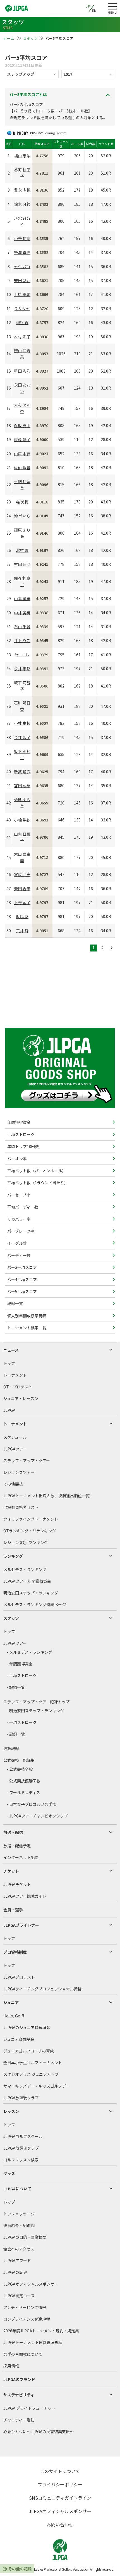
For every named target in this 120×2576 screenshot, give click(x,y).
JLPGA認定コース (19, 2296)
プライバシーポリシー (60, 2484)
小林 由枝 (22, 723)
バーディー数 (18, 1255)
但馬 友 (22, 916)
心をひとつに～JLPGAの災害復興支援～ (39, 2431)
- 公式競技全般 (20, 1769)
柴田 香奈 (22, 889)
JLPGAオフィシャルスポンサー (31, 2284)
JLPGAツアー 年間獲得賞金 (27, 1581)
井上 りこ (22, 640)
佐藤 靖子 (22, 439)
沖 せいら (22, 516)
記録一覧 (15, 1303)
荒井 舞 (22, 931)
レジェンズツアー (19, 1472)
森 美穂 (22, 502)
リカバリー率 (19, 1219)
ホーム (9, 38)
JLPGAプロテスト (19, 1977)
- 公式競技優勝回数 (24, 1781)
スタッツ (31, 38)
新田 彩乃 (22, 371)
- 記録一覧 (16, 1687)
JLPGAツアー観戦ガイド (25, 1896)
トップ (9, 1363)
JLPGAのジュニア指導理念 (27, 2027)
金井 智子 (22, 737)
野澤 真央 (22, 252)
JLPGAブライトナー (21, 1925)
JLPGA (9, 1410)
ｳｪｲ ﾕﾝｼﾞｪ (22, 266)
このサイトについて (60, 2471)
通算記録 (11, 1748)
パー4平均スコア (22, 1280)
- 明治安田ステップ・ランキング (35, 1711)
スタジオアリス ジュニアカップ (31, 2074)
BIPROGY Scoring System (48, 133)
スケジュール (15, 1437)
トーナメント (15, 1375)
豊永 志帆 (22, 190)
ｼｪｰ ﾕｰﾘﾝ (22, 655)
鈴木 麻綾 (22, 204)
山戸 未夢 (22, 454)
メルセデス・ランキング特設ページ (35, 1604)
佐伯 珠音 (22, 468)
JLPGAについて (17, 2189)
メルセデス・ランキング (25, 1569)
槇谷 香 (22, 322)
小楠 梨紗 (22, 820)
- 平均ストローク (22, 1675)
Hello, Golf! (14, 2016)
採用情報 (11, 2366)
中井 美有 (22, 613)
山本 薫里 (22, 598)
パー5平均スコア (22, 1291)
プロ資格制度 (15, 1952)
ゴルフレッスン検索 (21, 2160)
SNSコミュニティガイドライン (60, 2498)
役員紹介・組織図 (19, 2225)
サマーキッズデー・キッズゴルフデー (37, 2086)
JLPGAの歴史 (15, 2272)
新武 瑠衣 (22, 772)
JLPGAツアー (15, 1449)
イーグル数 (17, 1243)
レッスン (11, 2111)
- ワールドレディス (23, 1792)
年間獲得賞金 (19, 1122)
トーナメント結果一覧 (26, 1328)
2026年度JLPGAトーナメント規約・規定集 (41, 2331)
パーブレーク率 (20, 1231)
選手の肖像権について (23, 2354)
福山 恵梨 (22, 156)
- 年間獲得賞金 (20, 1664)
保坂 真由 (22, 425)
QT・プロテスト (18, 1387)
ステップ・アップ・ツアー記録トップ (36, 1702)
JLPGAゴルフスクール (23, 2136)
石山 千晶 (22, 627)
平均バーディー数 (22, 1207)
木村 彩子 (22, 337)
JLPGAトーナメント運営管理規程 (33, 2342)
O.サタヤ (22, 309)
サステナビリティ (19, 2395)
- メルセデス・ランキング (29, 1652)
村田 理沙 (22, 564)
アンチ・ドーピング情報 (25, 2307)
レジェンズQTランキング (26, 1542)
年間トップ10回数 (23, 1146)
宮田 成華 (22, 786)
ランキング (13, 1556)
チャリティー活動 (19, 2420)
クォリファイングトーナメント (31, 1519)
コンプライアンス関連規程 (27, 2319)
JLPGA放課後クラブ (21, 2098)
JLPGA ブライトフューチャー (29, 2408)
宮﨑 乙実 (22, 874)
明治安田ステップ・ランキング (31, 1593)
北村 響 (22, 550)
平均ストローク (21, 1134)
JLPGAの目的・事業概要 (25, 2237)
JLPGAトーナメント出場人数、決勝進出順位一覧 (46, 1496)
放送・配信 (13, 1832)
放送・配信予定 (17, 1846)
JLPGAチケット (17, 1884)
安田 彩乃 (22, 280)
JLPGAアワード (17, 2261)
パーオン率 (17, 1159)
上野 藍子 (22, 902)
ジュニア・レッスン (21, 1398)
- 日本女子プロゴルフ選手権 (31, 1804)
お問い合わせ (60, 2524)
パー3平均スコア (22, 1267)
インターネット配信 (21, 1857)
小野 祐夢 (22, 238)
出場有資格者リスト (21, 1507)
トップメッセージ (19, 2214)
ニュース (11, 1350)
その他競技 (13, 1484)
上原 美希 (22, 294)
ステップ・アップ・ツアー (27, 1461)
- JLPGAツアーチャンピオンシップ (37, 1816)
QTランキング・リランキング (30, 1531)
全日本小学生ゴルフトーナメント (33, 2063)
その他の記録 (20, 2569)
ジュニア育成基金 (19, 2039)
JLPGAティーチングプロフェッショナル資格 (42, 1989)
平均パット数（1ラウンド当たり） (37, 1183)
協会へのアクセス (19, 2249)
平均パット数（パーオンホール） (36, 1171)
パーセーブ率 (18, 1195)
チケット (11, 1871)
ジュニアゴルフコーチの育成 (29, 2051)
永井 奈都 (22, 669)
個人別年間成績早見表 (26, 1316)
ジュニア (11, 2002)
